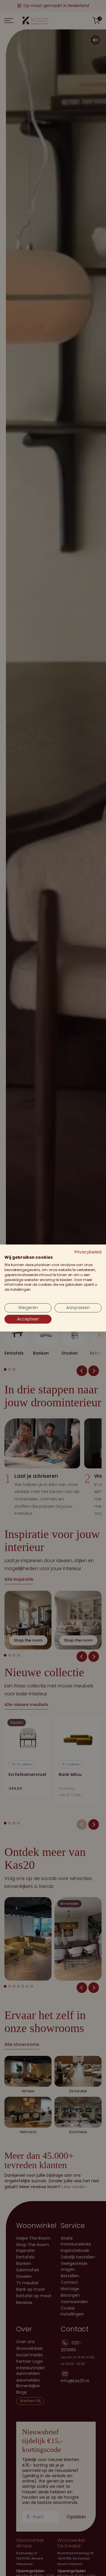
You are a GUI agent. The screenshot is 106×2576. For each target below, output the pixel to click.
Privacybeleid (88, 1252)
